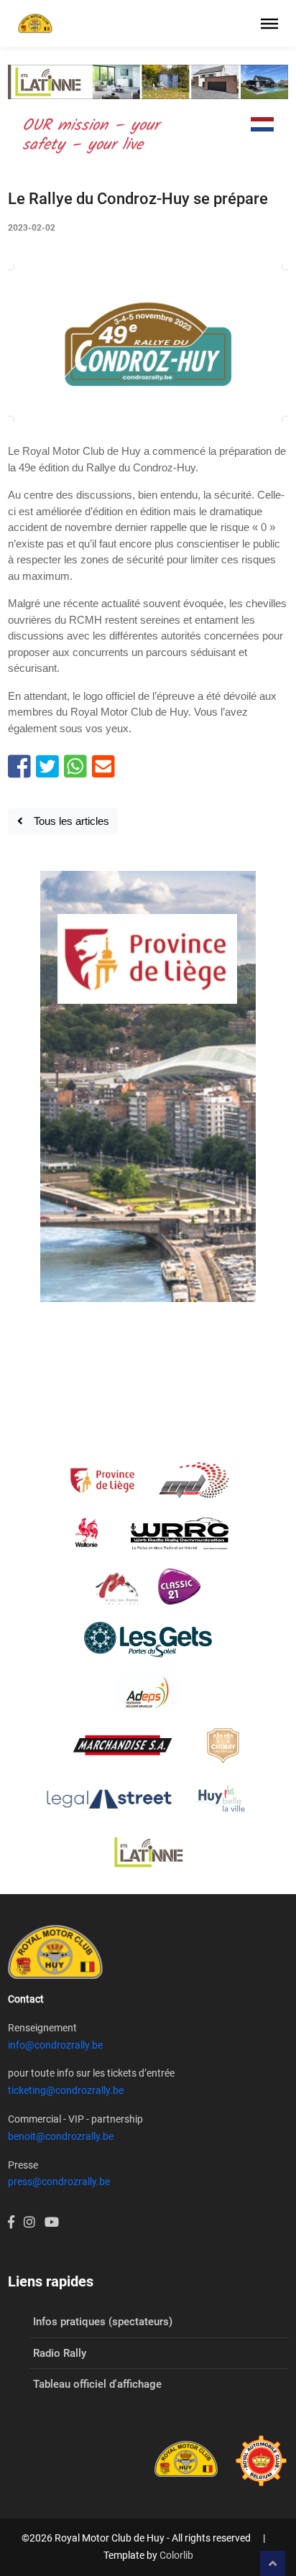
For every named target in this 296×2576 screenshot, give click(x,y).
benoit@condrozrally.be (61, 2136)
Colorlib (176, 2555)
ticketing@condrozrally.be (66, 2090)
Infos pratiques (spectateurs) (103, 2322)
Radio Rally (60, 2353)
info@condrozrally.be (55, 2045)
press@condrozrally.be (59, 2182)
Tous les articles (66, 821)
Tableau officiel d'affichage (97, 2384)
